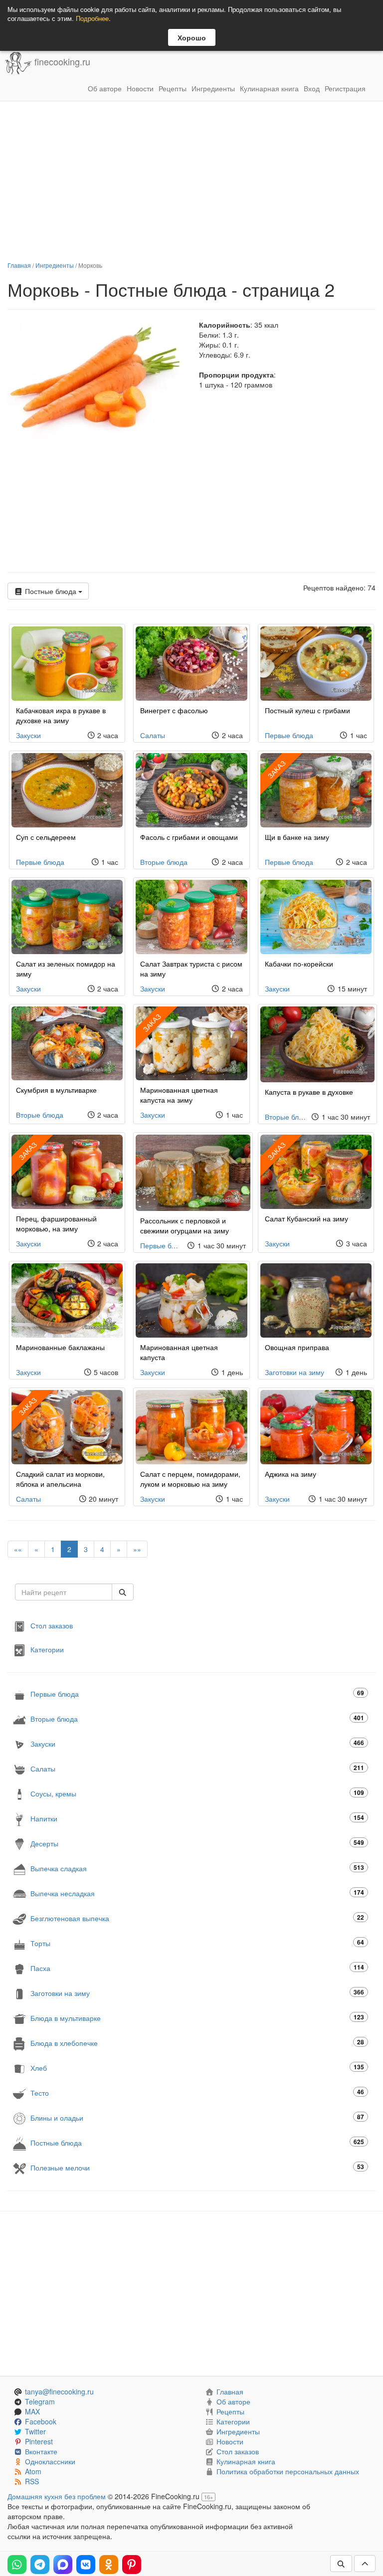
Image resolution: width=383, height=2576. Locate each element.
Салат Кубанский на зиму (306, 1218)
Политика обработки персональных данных (288, 2471)
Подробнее (92, 18)
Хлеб (197, 2068)
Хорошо (192, 37)
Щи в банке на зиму (297, 837)
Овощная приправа (297, 1347)
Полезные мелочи (197, 2167)
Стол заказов (52, 1625)
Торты (197, 1943)
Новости (140, 88)
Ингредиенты (213, 88)
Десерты (197, 1843)
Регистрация (345, 88)
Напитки (197, 1818)
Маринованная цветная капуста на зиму (179, 1095)
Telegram (40, 2401)
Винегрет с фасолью (174, 710)
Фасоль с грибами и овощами (189, 837)
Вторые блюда (164, 862)
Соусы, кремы (197, 1793)
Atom (33, 2471)
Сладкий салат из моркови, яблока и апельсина (60, 1479)
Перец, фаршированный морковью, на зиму (56, 1223)
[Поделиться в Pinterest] (132, 2565)
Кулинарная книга (269, 88)
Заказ (276, 769)
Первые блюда (289, 735)
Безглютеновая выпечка (197, 1918)
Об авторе (105, 88)
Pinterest (39, 2441)
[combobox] (64, 1592)
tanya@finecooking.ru (59, 2391)
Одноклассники (50, 2461)
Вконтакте (41, 2451)
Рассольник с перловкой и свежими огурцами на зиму (185, 1225)
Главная (19, 265)
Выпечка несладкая (197, 1893)
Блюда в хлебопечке (197, 2043)
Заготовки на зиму (294, 1372)
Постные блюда (51, 591)
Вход (312, 88)
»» (137, 1549)
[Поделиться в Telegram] (40, 2565)
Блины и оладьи (197, 2117)
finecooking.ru (61, 62)
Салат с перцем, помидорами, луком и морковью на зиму (190, 1479)
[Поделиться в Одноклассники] (109, 2565)
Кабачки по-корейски (299, 964)
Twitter (35, 2431)
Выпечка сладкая (197, 1868)
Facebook (41, 2421)
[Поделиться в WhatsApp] (17, 2565)
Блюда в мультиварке (197, 2018)
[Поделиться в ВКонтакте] (86, 2565)
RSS (32, 2481)
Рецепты (173, 88)
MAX (32, 2411)
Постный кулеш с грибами (307, 710)
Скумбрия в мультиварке (56, 1090)
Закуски (28, 735)
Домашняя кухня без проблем (57, 2496)
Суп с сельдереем (46, 837)
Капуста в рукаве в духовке (309, 1092)
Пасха (197, 1968)
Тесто (197, 2092)
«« (18, 1549)
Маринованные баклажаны (60, 1347)
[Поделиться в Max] (63, 2565)
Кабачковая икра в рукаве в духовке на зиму (61, 715)
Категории (47, 1649)
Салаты (153, 735)
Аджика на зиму (290, 1474)
